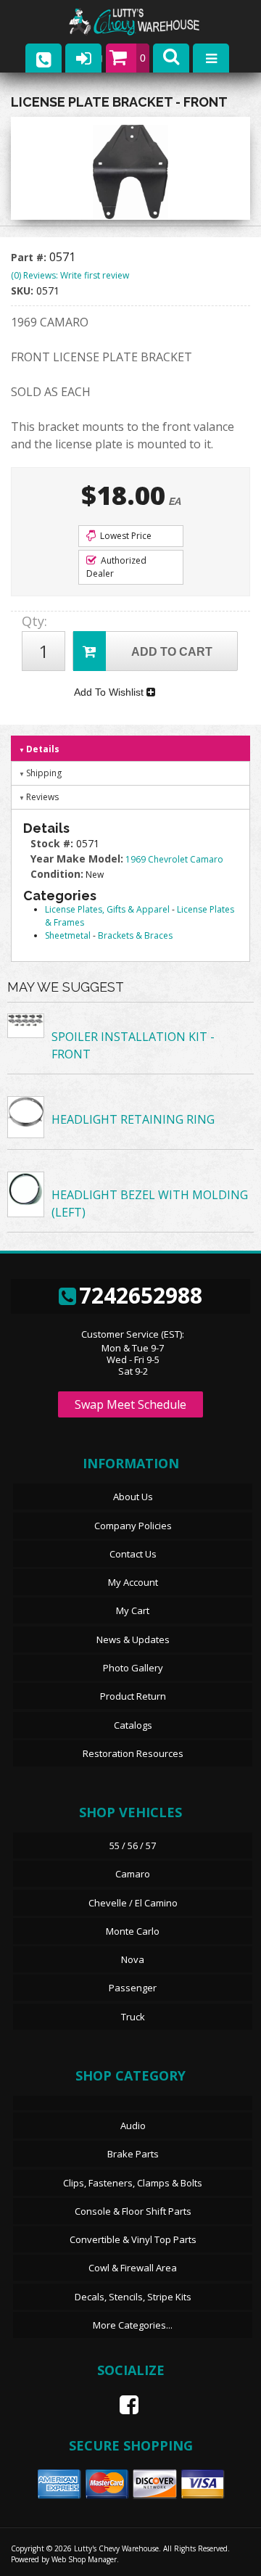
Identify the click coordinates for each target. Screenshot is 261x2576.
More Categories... (133, 2325)
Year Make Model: (77, 859)
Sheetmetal (68, 935)
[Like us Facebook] (123, 2405)
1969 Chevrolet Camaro (174, 859)
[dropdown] (211, 58)
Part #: (30, 257)
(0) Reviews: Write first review (70, 275)
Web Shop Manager (84, 2559)
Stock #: (53, 843)
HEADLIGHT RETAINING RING (133, 1119)
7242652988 (141, 1295)
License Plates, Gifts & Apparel (107, 909)
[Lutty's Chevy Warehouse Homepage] (149, 22)
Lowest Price (125, 536)
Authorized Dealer (116, 567)
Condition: (57, 874)
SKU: (24, 291)
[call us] (43, 58)
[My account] (83, 58)
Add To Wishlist (110, 692)
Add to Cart (172, 652)
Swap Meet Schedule (130, 1404)
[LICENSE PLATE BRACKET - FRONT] (130, 172)
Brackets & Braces (135, 935)
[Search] (171, 58)
